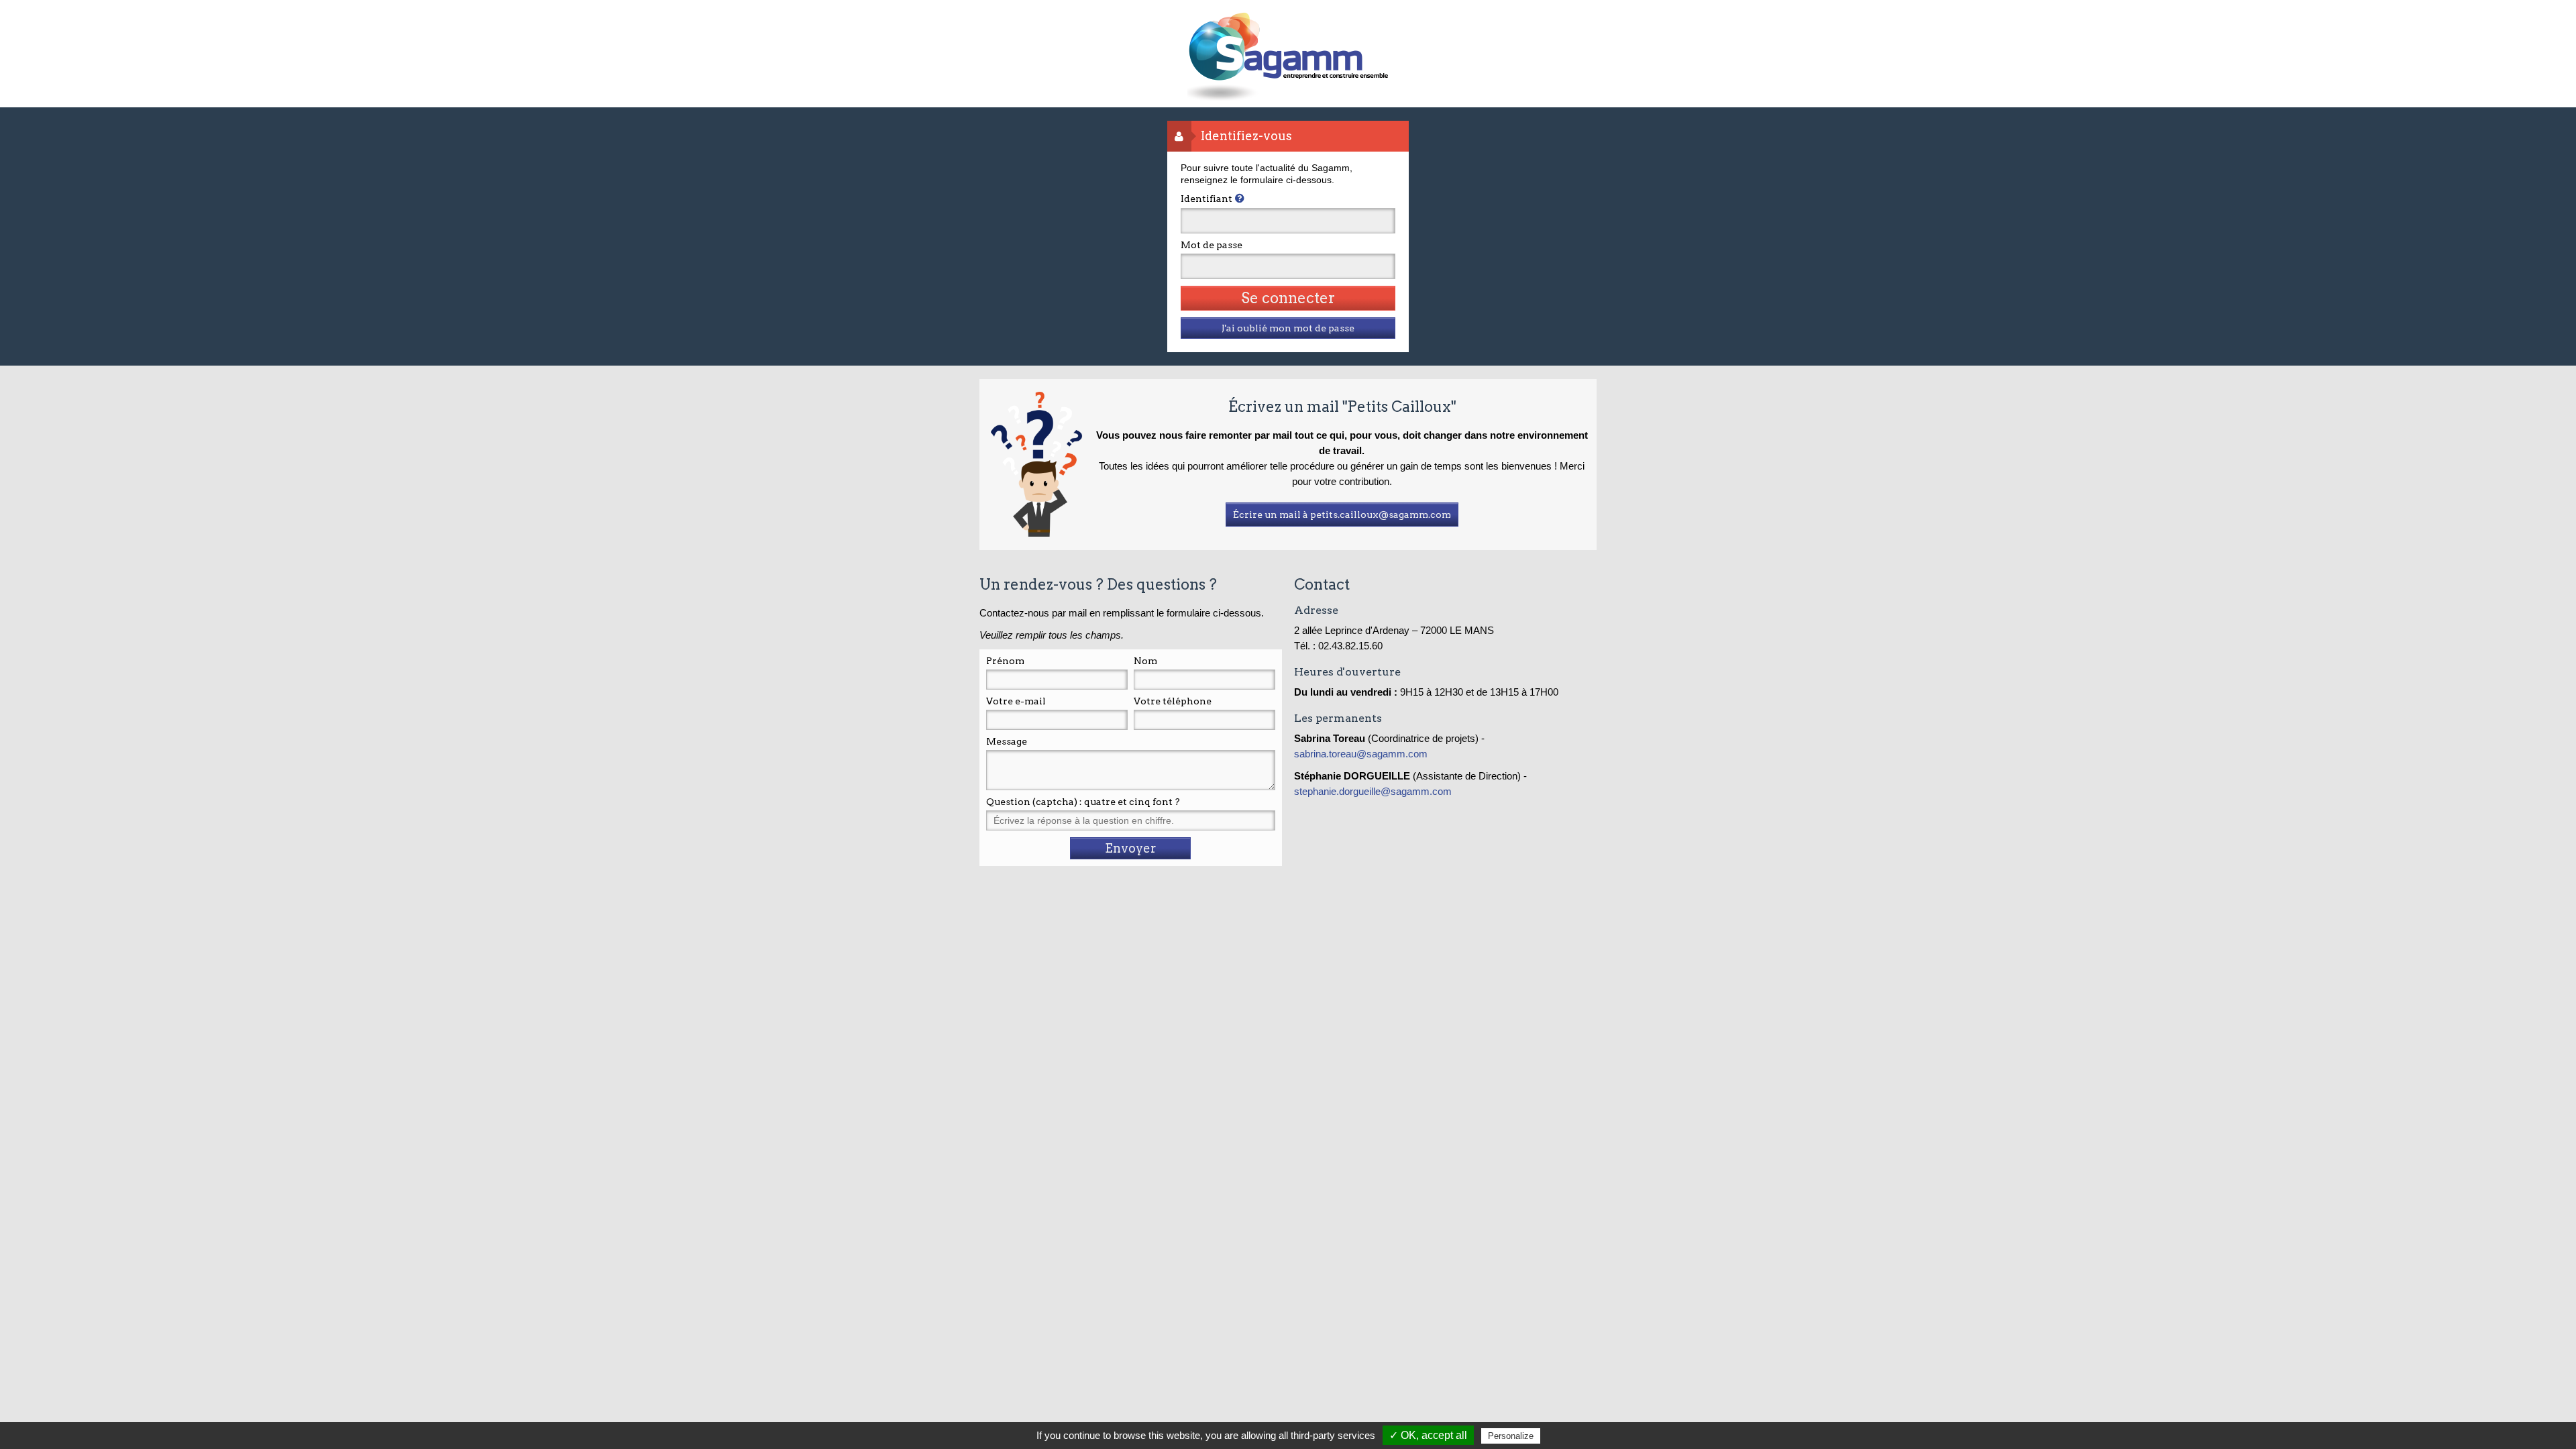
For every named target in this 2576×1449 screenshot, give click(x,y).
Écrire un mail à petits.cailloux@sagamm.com (1342, 515)
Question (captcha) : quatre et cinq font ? (1083, 802)
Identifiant (1206, 199)
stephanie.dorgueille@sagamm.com (1373, 791)
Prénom (1005, 661)
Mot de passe (1212, 245)
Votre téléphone (1173, 701)
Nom (1145, 661)
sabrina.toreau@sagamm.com (1362, 754)
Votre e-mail (1016, 701)
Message (1007, 741)
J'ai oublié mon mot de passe (1288, 328)
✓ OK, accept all (1428, 1435)
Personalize (1511, 1436)
